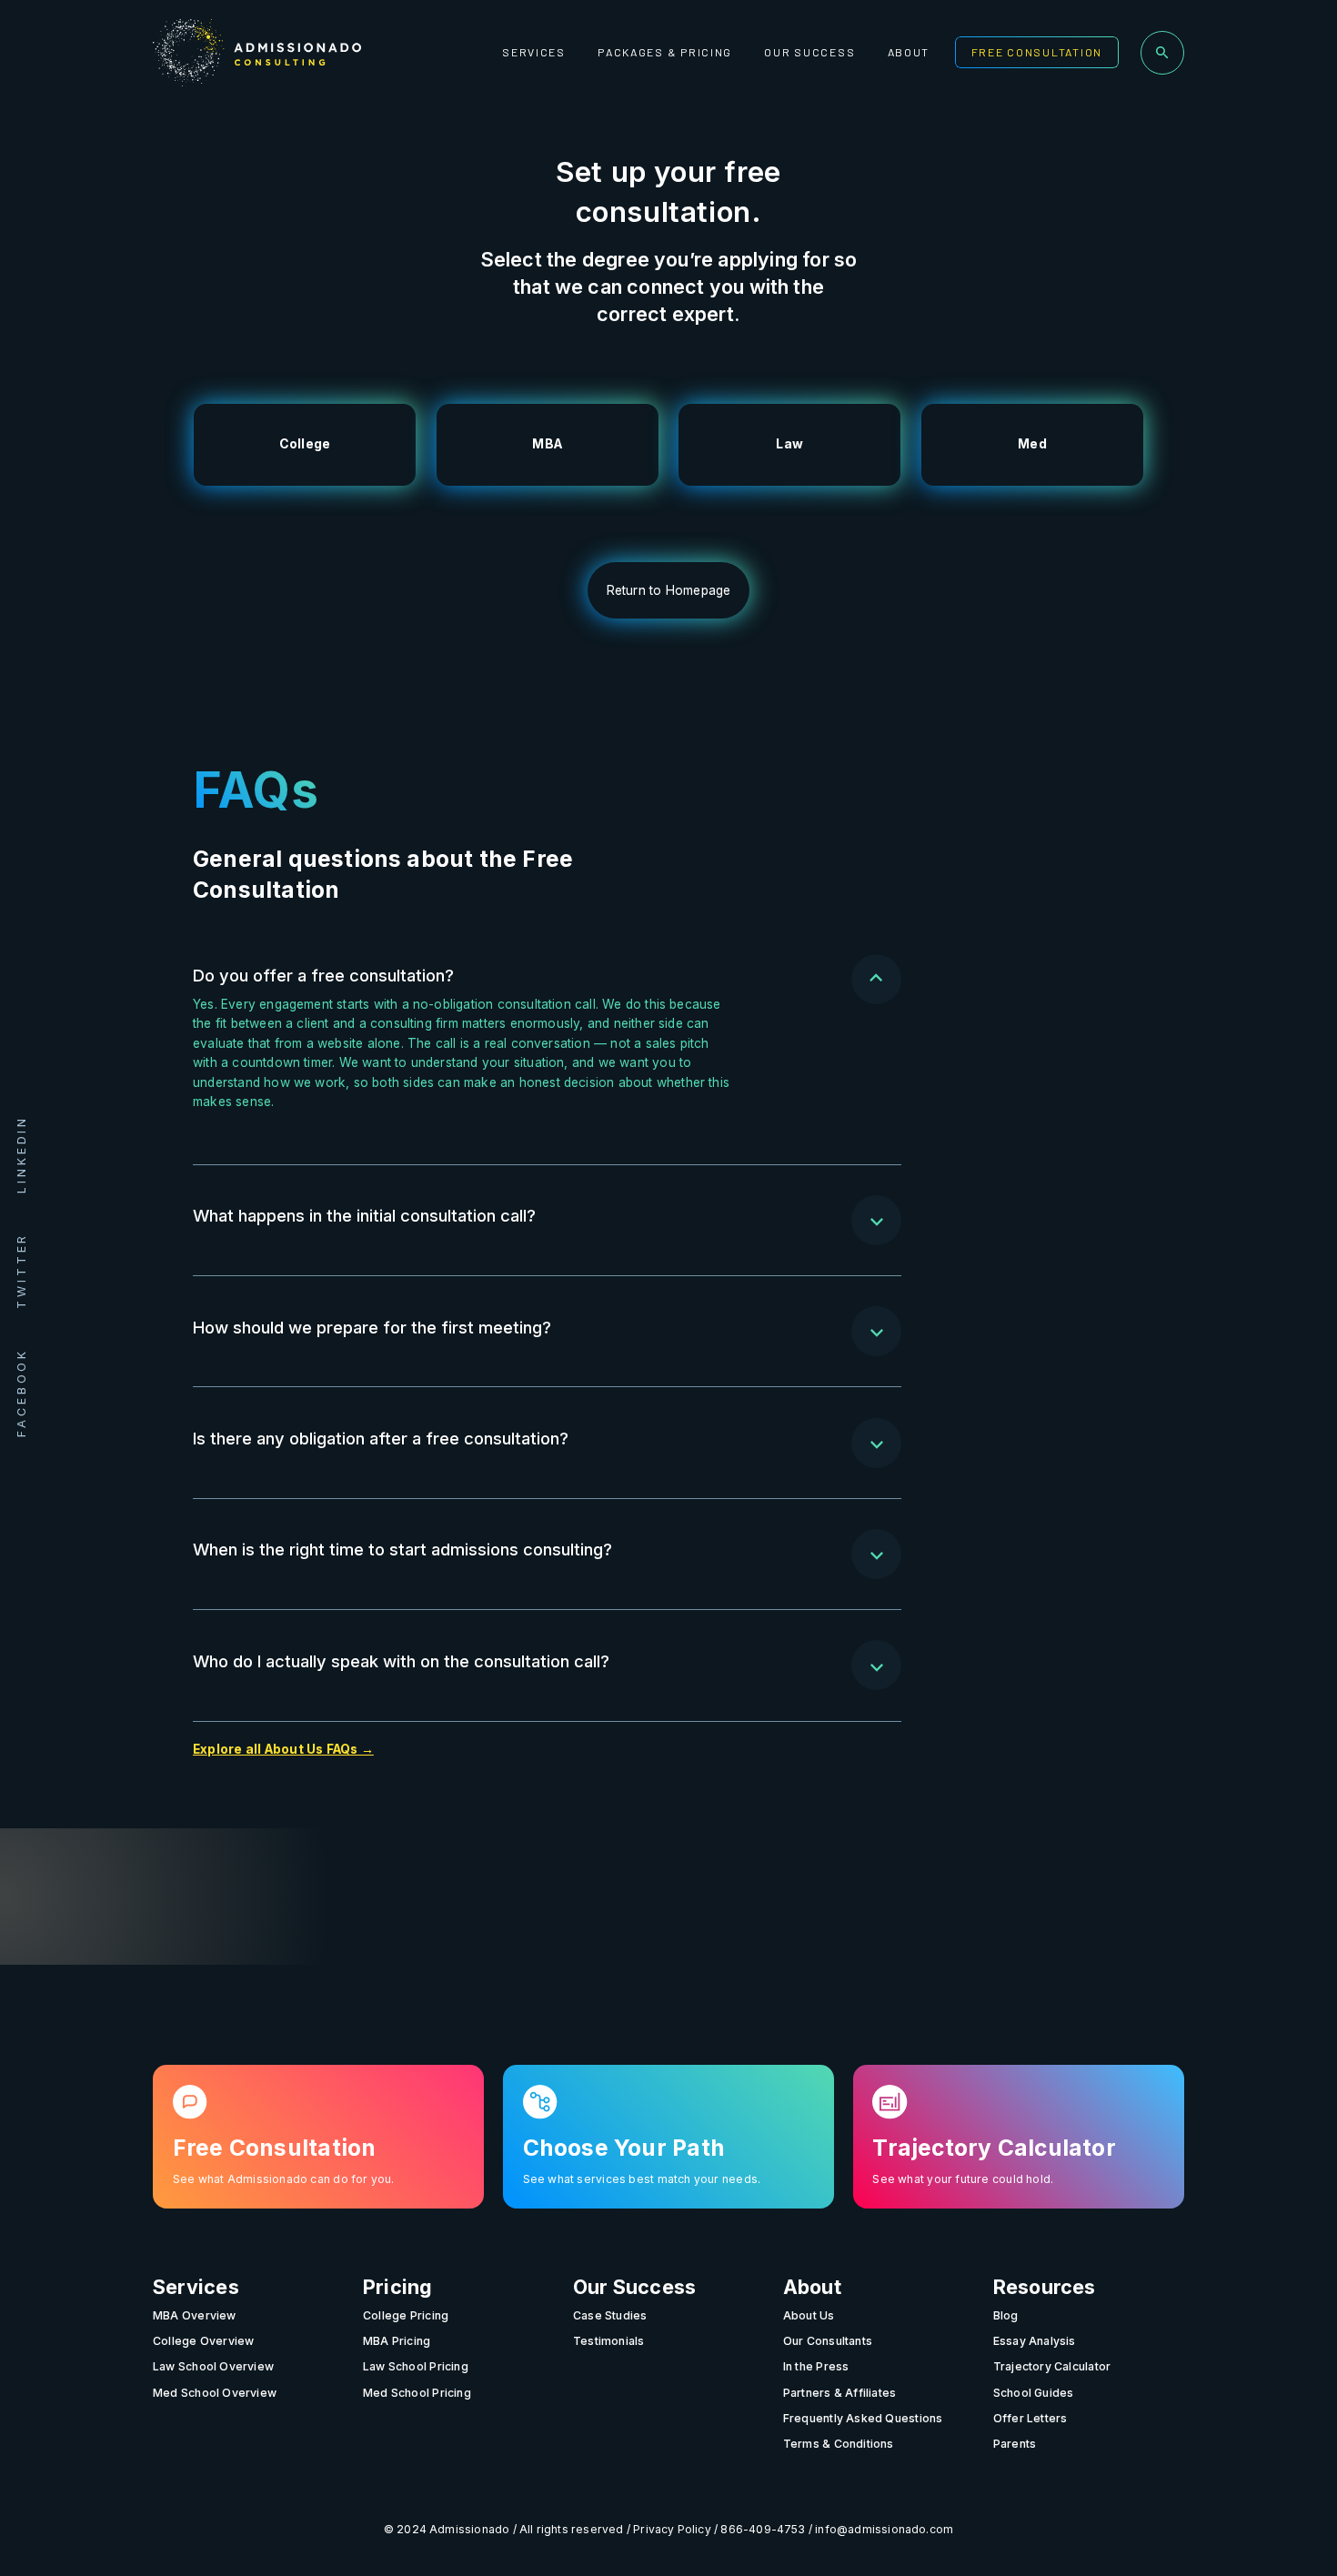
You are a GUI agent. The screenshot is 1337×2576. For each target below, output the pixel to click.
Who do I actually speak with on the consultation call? (401, 1661)
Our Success (809, 52)
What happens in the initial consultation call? (364, 1215)
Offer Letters (1030, 2417)
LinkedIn (21, 1154)
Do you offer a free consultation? (323, 975)
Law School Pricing (416, 2366)
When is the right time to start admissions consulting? (402, 1549)
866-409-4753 (763, 2528)
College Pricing (406, 2314)
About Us (809, 2314)
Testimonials (609, 2341)
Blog (1006, 2314)
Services (534, 52)
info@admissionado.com (884, 2528)
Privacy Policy (672, 2528)
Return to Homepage (669, 590)
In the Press (816, 2366)
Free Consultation (1037, 52)
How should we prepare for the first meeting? (372, 1327)
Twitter (21, 1271)
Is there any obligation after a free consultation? (381, 1438)
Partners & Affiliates (840, 2392)
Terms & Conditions (839, 2444)
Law (789, 444)
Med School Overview (215, 2392)
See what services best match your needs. (642, 2179)
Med (1032, 444)
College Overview (203, 2341)
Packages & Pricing (665, 52)
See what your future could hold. (963, 2179)
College (305, 444)
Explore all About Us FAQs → (283, 1749)
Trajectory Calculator (1052, 2366)
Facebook (21, 1393)
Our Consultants (828, 2341)
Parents (1015, 2444)
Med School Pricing (417, 2392)
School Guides (1034, 2392)
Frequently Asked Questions (863, 2417)
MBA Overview (195, 2314)
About (909, 52)
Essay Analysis (1035, 2341)
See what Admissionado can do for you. (284, 2179)
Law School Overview (213, 2366)
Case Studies (610, 2314)
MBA (547, 444)
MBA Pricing (397, 2341)
